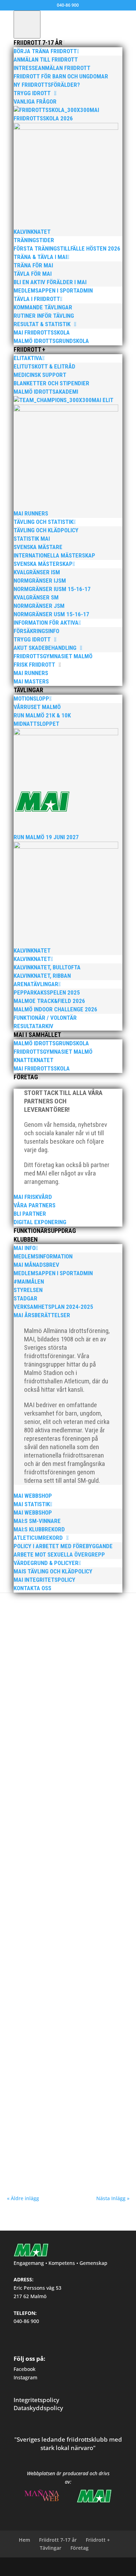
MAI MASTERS (66, 1610)
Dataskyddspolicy (38, 2408)
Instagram (25, 2377)
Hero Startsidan (28, 1910)
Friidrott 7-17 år (58, 2540)
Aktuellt (47, 1707)
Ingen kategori (58, 1910)
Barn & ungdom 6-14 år (93, 1904)
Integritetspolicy (36, 2400)
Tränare (21, 2014)
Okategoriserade (88, 1910)
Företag (80, 2548)
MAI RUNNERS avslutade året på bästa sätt (67, 1603)
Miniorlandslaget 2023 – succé (51, 1799)
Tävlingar (51, 2548)
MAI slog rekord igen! (40, 2106)
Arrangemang (101, 2008)
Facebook (25, 2369)
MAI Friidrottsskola (37, 1897)
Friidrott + (98, 2540)
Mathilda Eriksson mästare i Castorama (63, 1700)
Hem (24, 2540)
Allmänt (44, 1610)
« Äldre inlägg (23, 2198)
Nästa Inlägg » (113, 2198)
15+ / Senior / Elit (55, 2008)
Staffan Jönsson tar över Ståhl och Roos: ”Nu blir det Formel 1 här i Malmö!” (68, 1998)
